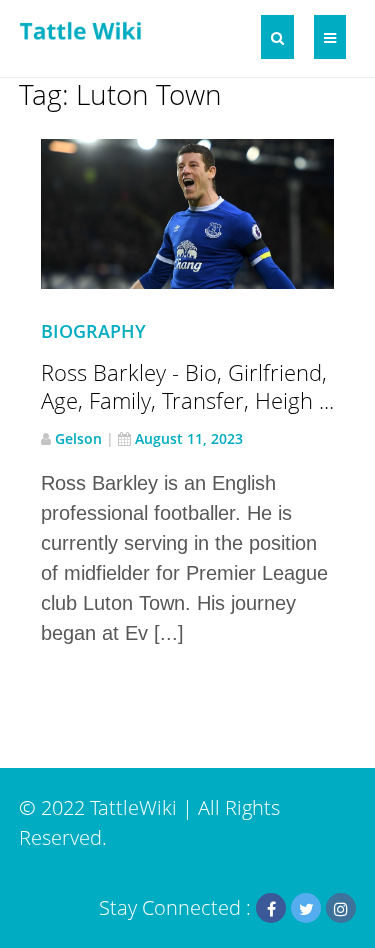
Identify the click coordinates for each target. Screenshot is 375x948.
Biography (93, 331)
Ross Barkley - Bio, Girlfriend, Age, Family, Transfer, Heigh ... (187, 386)
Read (200, 228)
